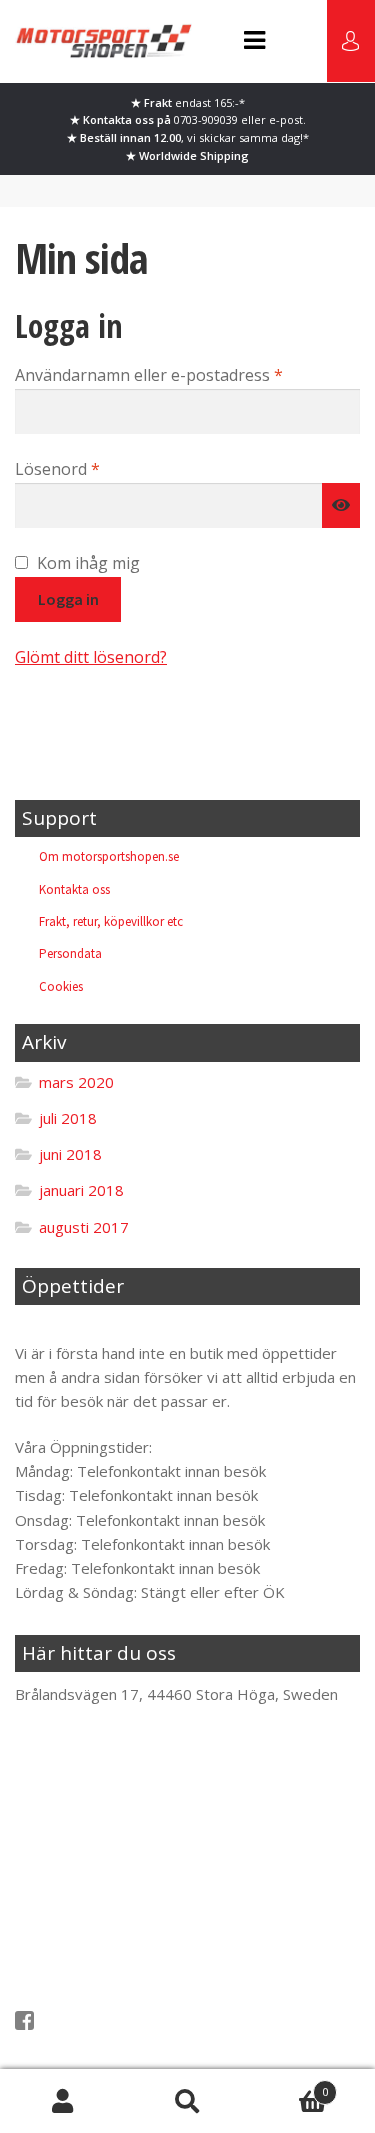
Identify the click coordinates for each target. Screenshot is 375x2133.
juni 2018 (70, 1154)
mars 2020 (76, 1082)
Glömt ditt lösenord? (91, 657)
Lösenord (106, 468)
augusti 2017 (84, 1227)
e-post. (287, 119)
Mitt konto (62, 2101)
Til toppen (66, 1327)
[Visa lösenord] (341, 506)
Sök (187, 2101)
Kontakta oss (74, 889)
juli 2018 (68, 1118)
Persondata (70, 953)
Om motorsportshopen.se (109, 856)
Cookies (61, 986)
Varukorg (289, 2085)
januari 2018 (81, 1190)
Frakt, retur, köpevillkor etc (111, 921)
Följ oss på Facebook (108, 2020)
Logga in (68, 599)
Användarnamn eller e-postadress (187, 374)
